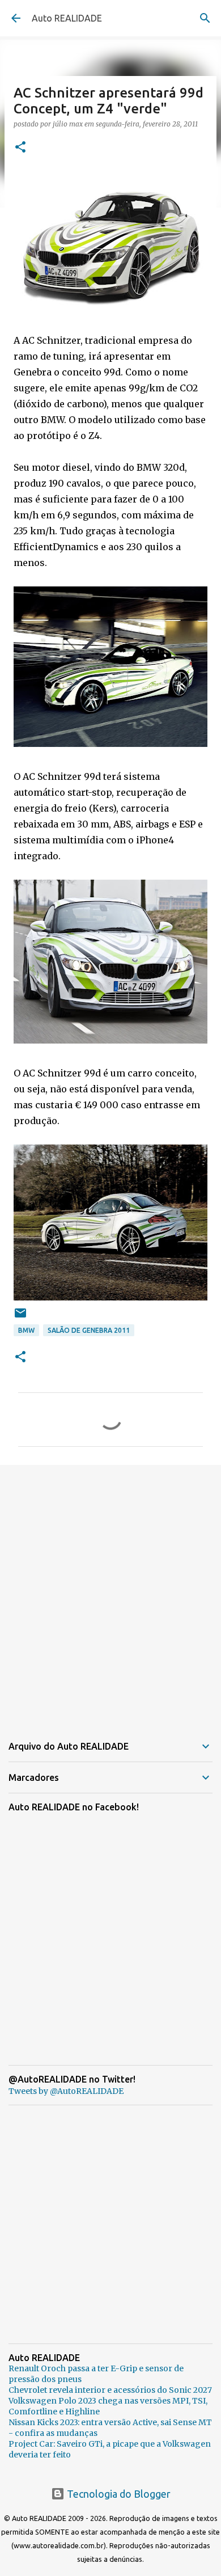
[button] (20, 148)
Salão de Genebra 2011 (89, 1330)
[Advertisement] (110, 1593)
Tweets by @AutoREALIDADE (66, 2091)
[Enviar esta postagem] (20, 1317)
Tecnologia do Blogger (118, 2494)
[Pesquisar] (205, 18)
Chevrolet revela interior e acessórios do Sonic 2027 (110, 2390)
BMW (26, 1330)
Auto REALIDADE (67, 18)
